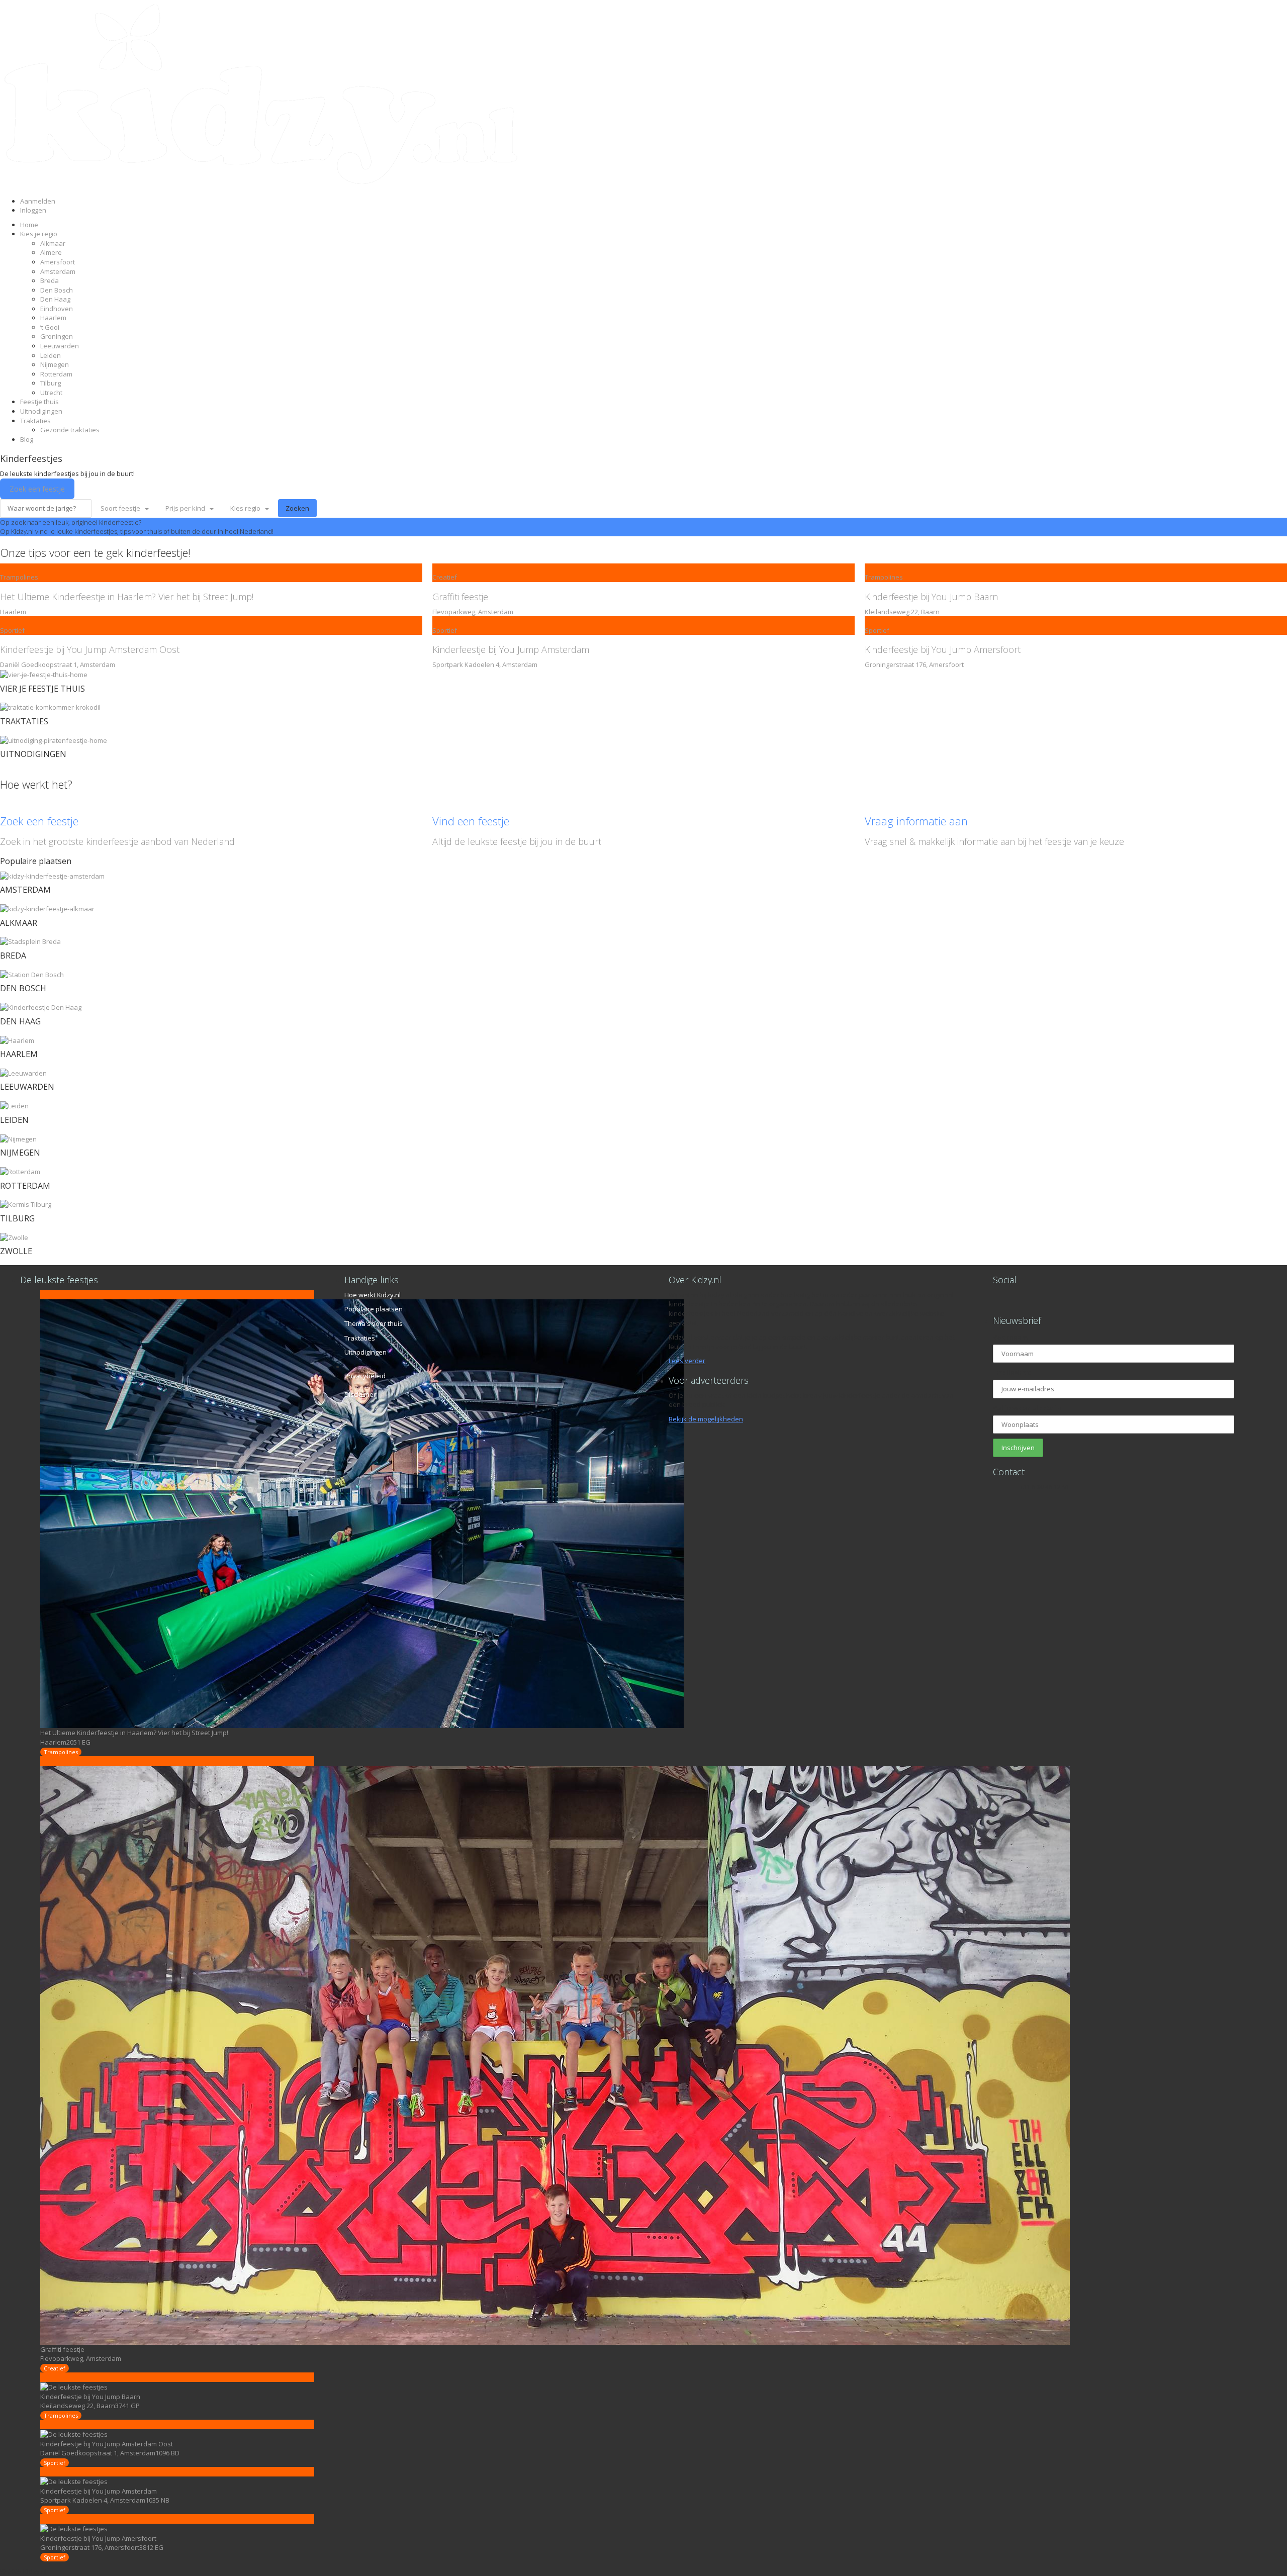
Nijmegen (55, 364)
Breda (50, 280)
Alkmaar (53, 243)
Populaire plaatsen (374, 1309)
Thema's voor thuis (374, 1323)
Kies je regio (39, 234)
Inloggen (33, 210)
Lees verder (687, 1361)
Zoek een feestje (37, 489)
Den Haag (55, 299)
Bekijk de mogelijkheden (706, 1419)
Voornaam (1010, 1337)
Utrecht (51, 393)
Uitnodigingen (41, 411)
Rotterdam (56, 374)
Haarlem (53, 318)
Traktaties (35, 421)
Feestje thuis (39, 402)
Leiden (51, 355)
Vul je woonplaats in (1027, 1408)
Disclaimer (360, 1394)
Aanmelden (38, 201)
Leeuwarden (60, 346)
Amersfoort (58, 262)
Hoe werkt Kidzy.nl (373, 1295)
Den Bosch (57, 290)
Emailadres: (1012, 1372)
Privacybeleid (365, 1376)
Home (29, 225)
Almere (51, 252)
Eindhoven (57, 309)
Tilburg (51, 383)
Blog (27, 439)
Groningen (57, 336)
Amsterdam (58, 271)
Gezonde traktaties (70, 430)
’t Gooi (50, 327)
